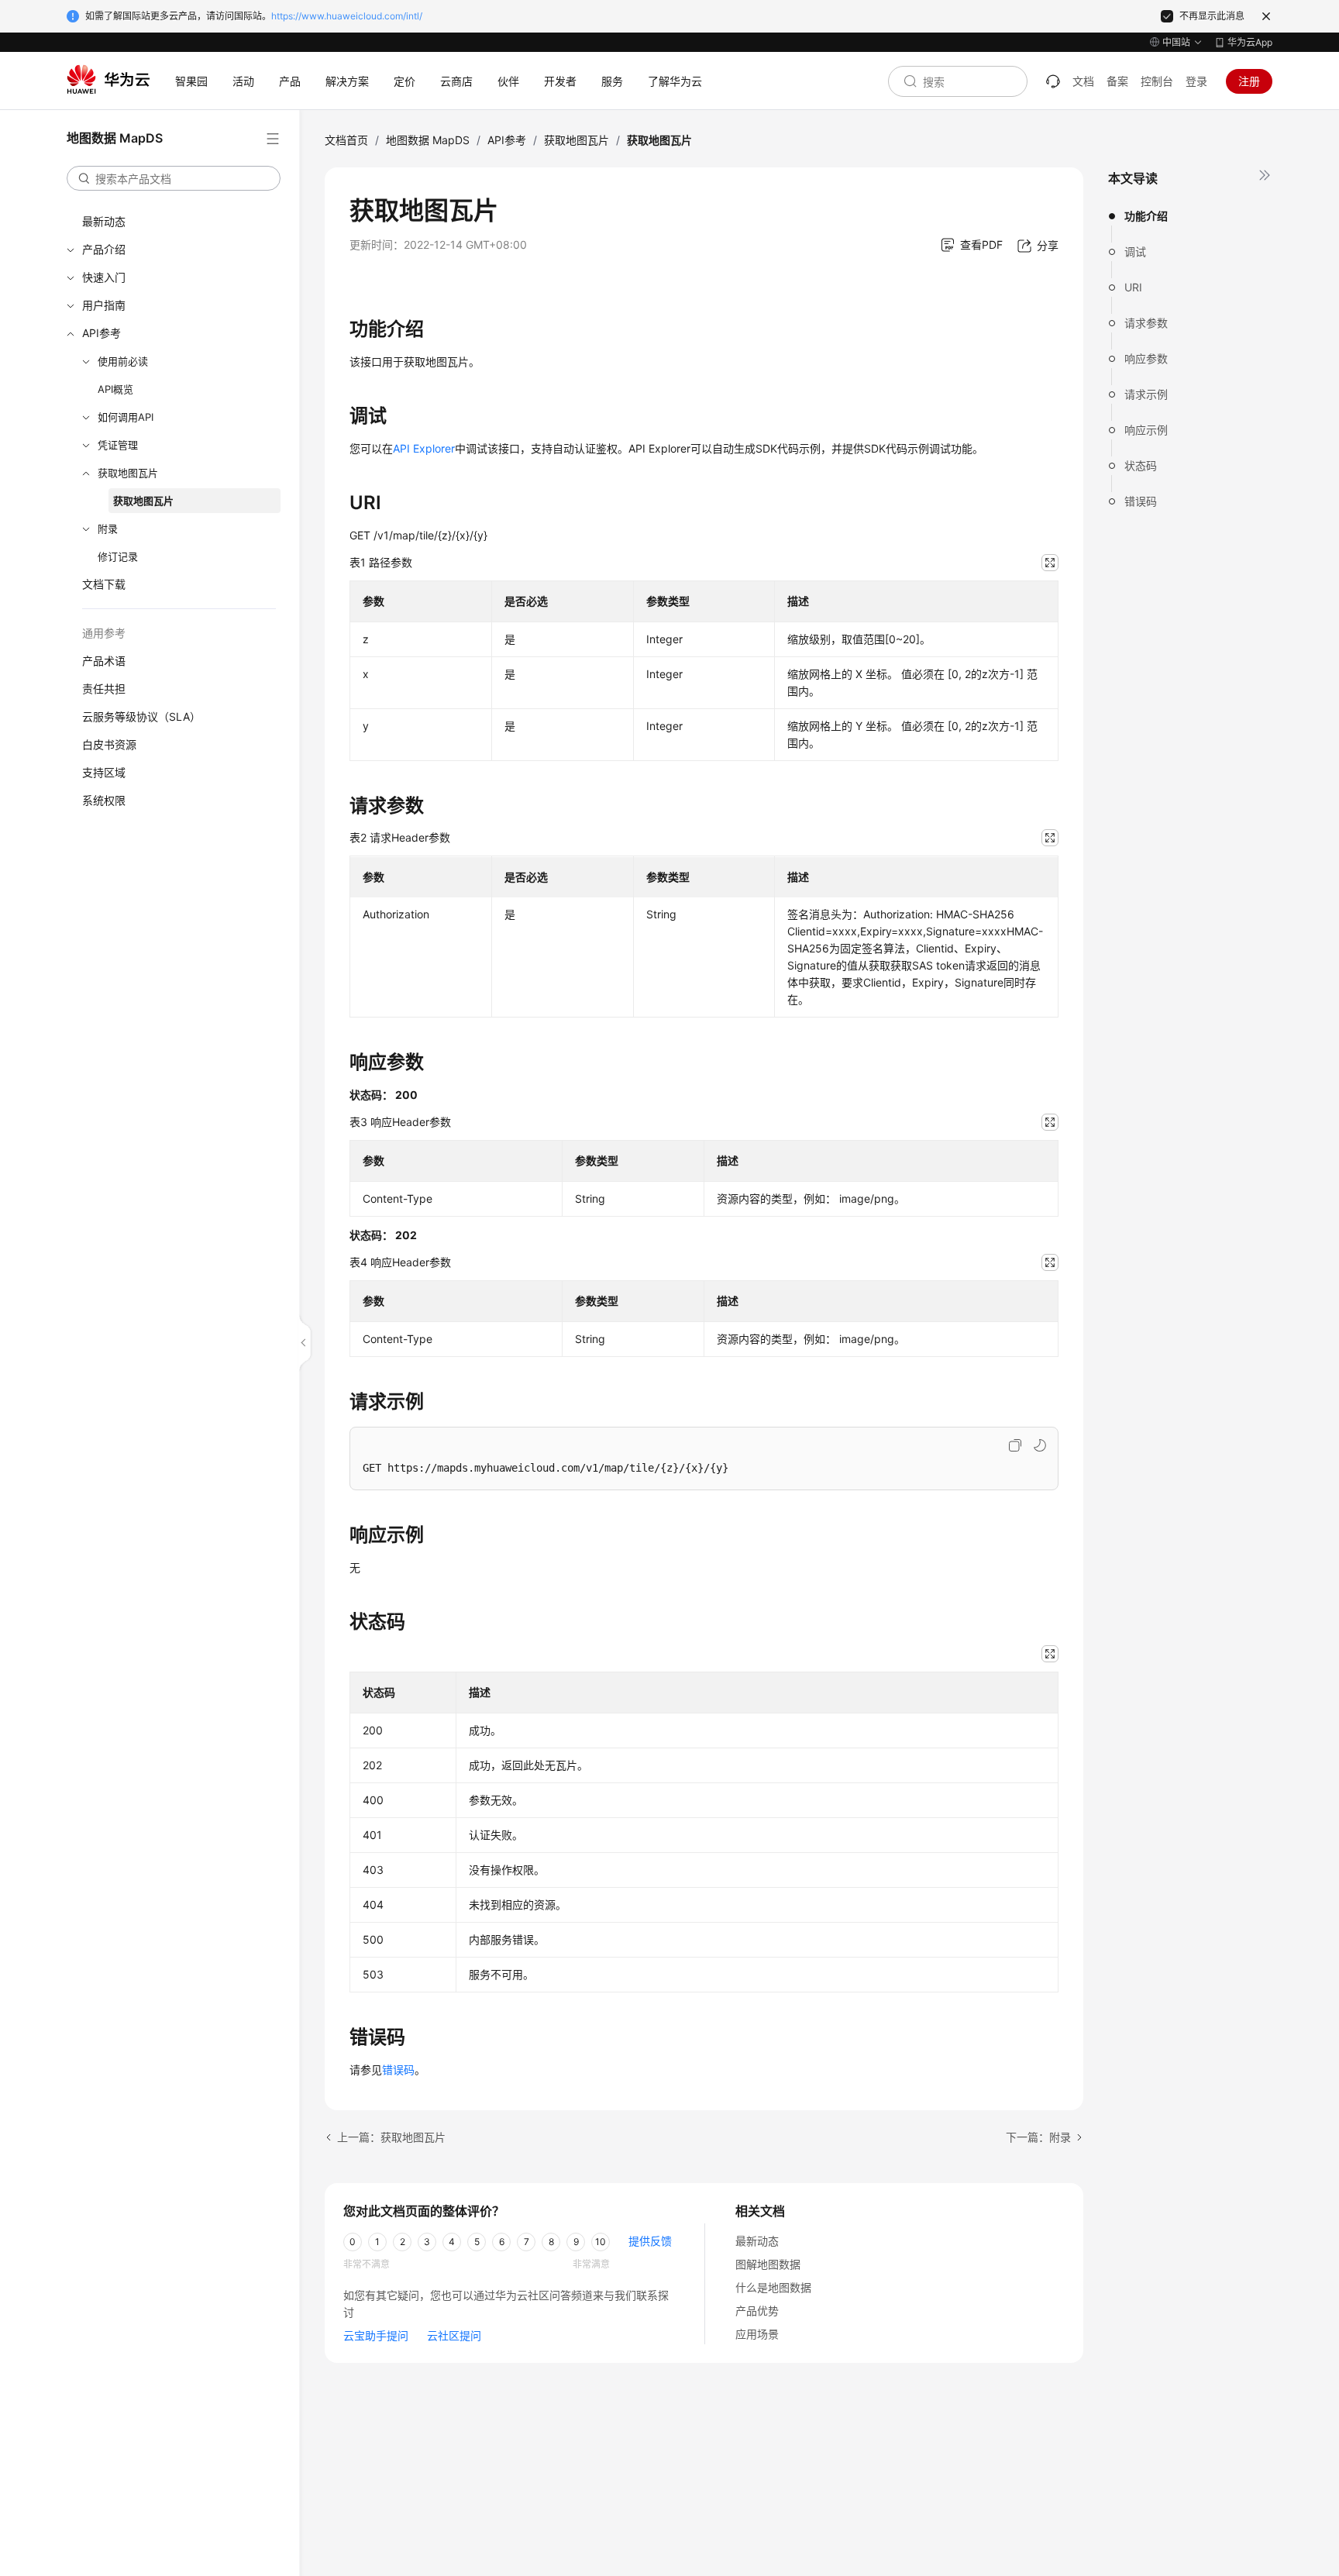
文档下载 (104, 584)
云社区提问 (454, 2335)
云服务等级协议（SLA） (141, 716)
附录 (108, 529)
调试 (1135, 251)
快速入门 (104, 277)
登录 (1196, 81)
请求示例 (1146, 394)
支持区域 (104, 772)
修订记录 (118, 556)
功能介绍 (1146, 216)
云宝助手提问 (376, 2335)
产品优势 (757, 2311)
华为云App (1250, 42)
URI (1133, 287)
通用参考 (104, 633)
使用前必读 (123, 361)
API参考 (102, 333)
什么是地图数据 (773, 2287)
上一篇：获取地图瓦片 (391, 2137)
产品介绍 (104, 249)
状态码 (1141, 465)
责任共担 (104, 689)
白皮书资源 (109, 744)
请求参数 (1146, 323)
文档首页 (346, 140)
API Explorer (424, 448)
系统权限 (104, 800)
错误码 (1141, 501)
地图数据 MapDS (428, 140)
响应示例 (1146, 430)
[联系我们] (1053, 81)
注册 (1249, 81)
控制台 (1157, 81)
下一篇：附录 (1038, 2137)
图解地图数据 (768, 2264)
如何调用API (126, 417)
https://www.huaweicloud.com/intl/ (347, 16)
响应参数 (1146, 358)
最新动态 (104, 221)
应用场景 (757, 2334)
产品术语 (104, 661)
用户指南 (104, 305)
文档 (1083, 81)
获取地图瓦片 (128, 473)
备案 (1117, 81)
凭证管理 (118, 445)
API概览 (115, 389)
